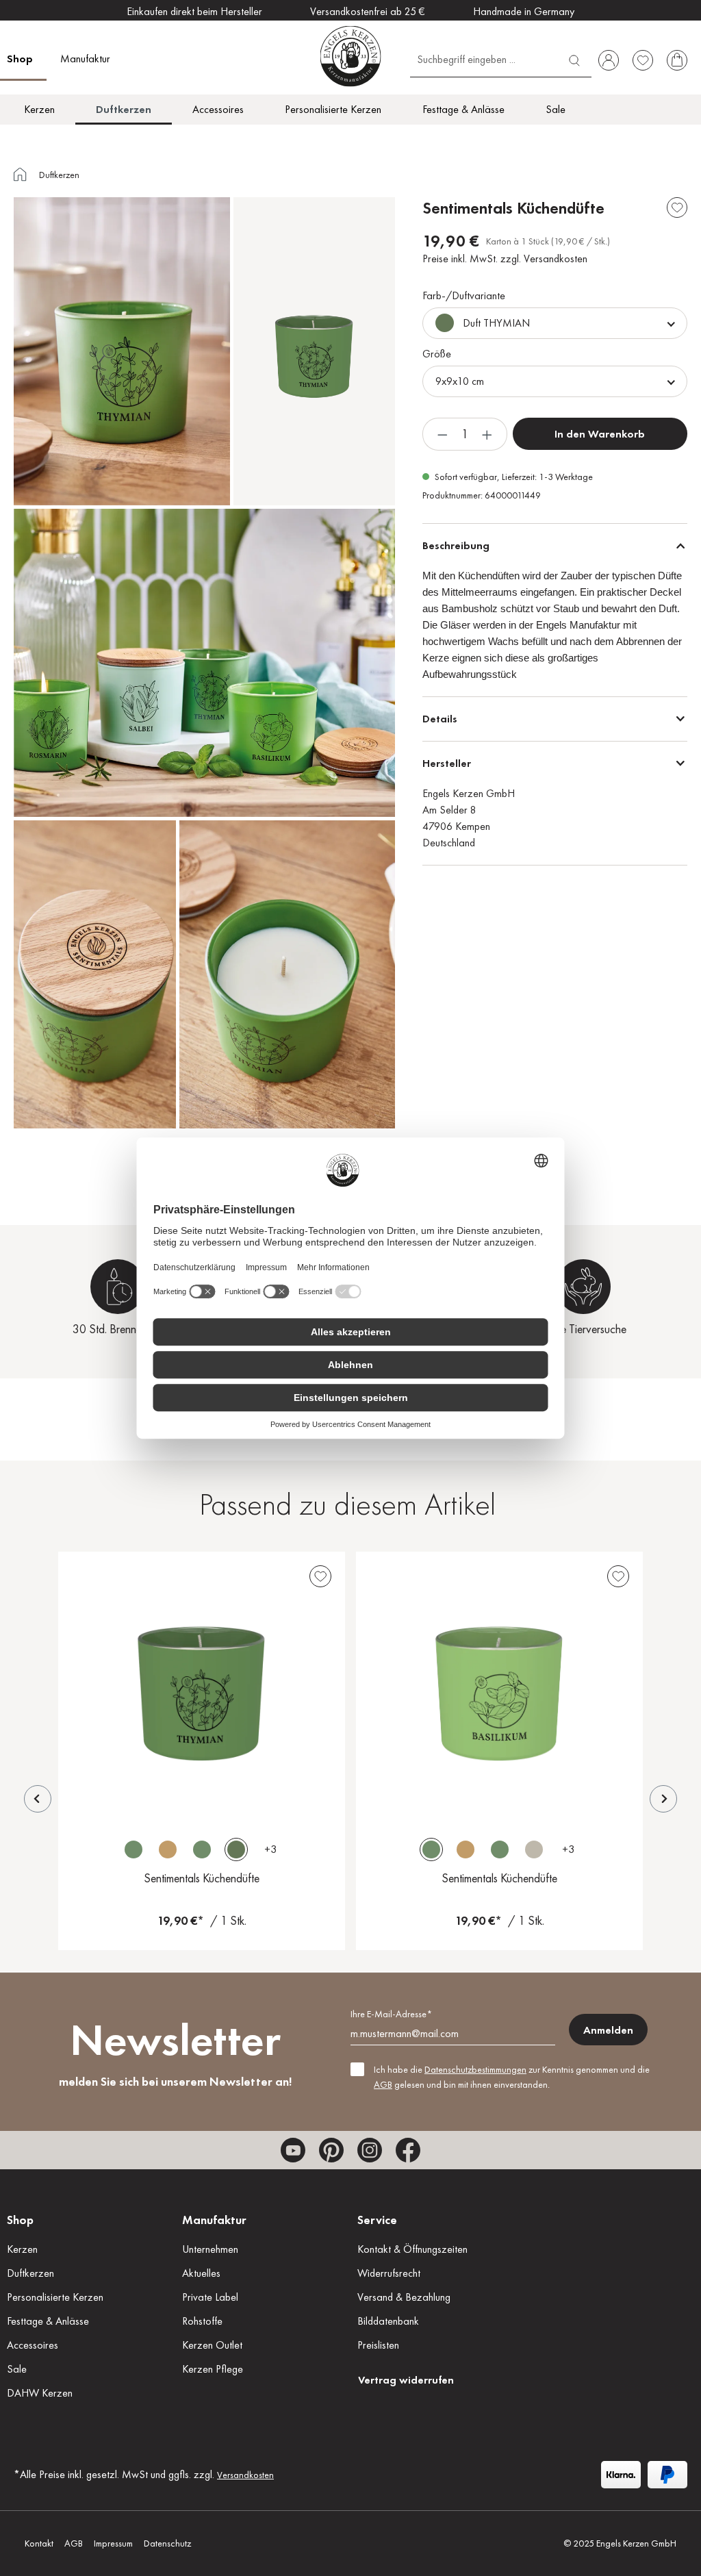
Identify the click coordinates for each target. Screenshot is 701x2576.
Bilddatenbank (388, 2321)
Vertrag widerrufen (406, 2380)
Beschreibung (456, 545)
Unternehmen (210, 2249)
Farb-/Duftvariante (464, 295)
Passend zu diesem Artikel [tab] (347, 1504)
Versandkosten (245, 2475)
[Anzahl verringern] (442, 434)
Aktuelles (201, 2273)
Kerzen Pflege (213, 2369)
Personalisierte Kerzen (55, 2297)
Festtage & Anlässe (48, 2321)
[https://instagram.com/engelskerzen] (370, 2150)
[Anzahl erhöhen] (487, 434)
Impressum (113, 2543)
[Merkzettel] (643, 60)
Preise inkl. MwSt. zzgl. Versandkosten (505, 258)
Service (377, 2220)
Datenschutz (167, 2543)
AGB (383, 2084)
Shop (20, 2220)
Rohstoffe (202, 2321)
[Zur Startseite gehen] (351, 56)
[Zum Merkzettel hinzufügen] (677, 207)
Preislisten (378, 2345)
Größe (437, 354)
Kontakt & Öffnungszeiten (412, 2249)
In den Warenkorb (600, 434)
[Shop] (21, 176)
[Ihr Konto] (609, 60)
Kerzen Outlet (212, 2345)
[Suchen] (574, 59)
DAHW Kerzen (40, 2393)
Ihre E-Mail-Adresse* (391, 2014)
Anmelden (608, 2030)
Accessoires (33, 2345)
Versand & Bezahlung (404, 2297)
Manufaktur (214, 2220)
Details (440, 719)
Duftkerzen (30, 2273)
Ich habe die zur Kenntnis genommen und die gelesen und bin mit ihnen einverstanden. (512, 2077)
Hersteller (447, 763)
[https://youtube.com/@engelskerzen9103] (293, 2150)
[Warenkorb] (677, 60)
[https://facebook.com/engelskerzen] (408, 2150)
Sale (17, 2369)
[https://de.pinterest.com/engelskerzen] (331, 2150)
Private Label (210, 2297)
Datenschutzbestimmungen (475, 2069)
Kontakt (39, 2543)
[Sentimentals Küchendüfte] (202, 1685)
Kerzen (22, 2249)
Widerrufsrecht (389, 2273)
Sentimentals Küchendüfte (202, 1878)
